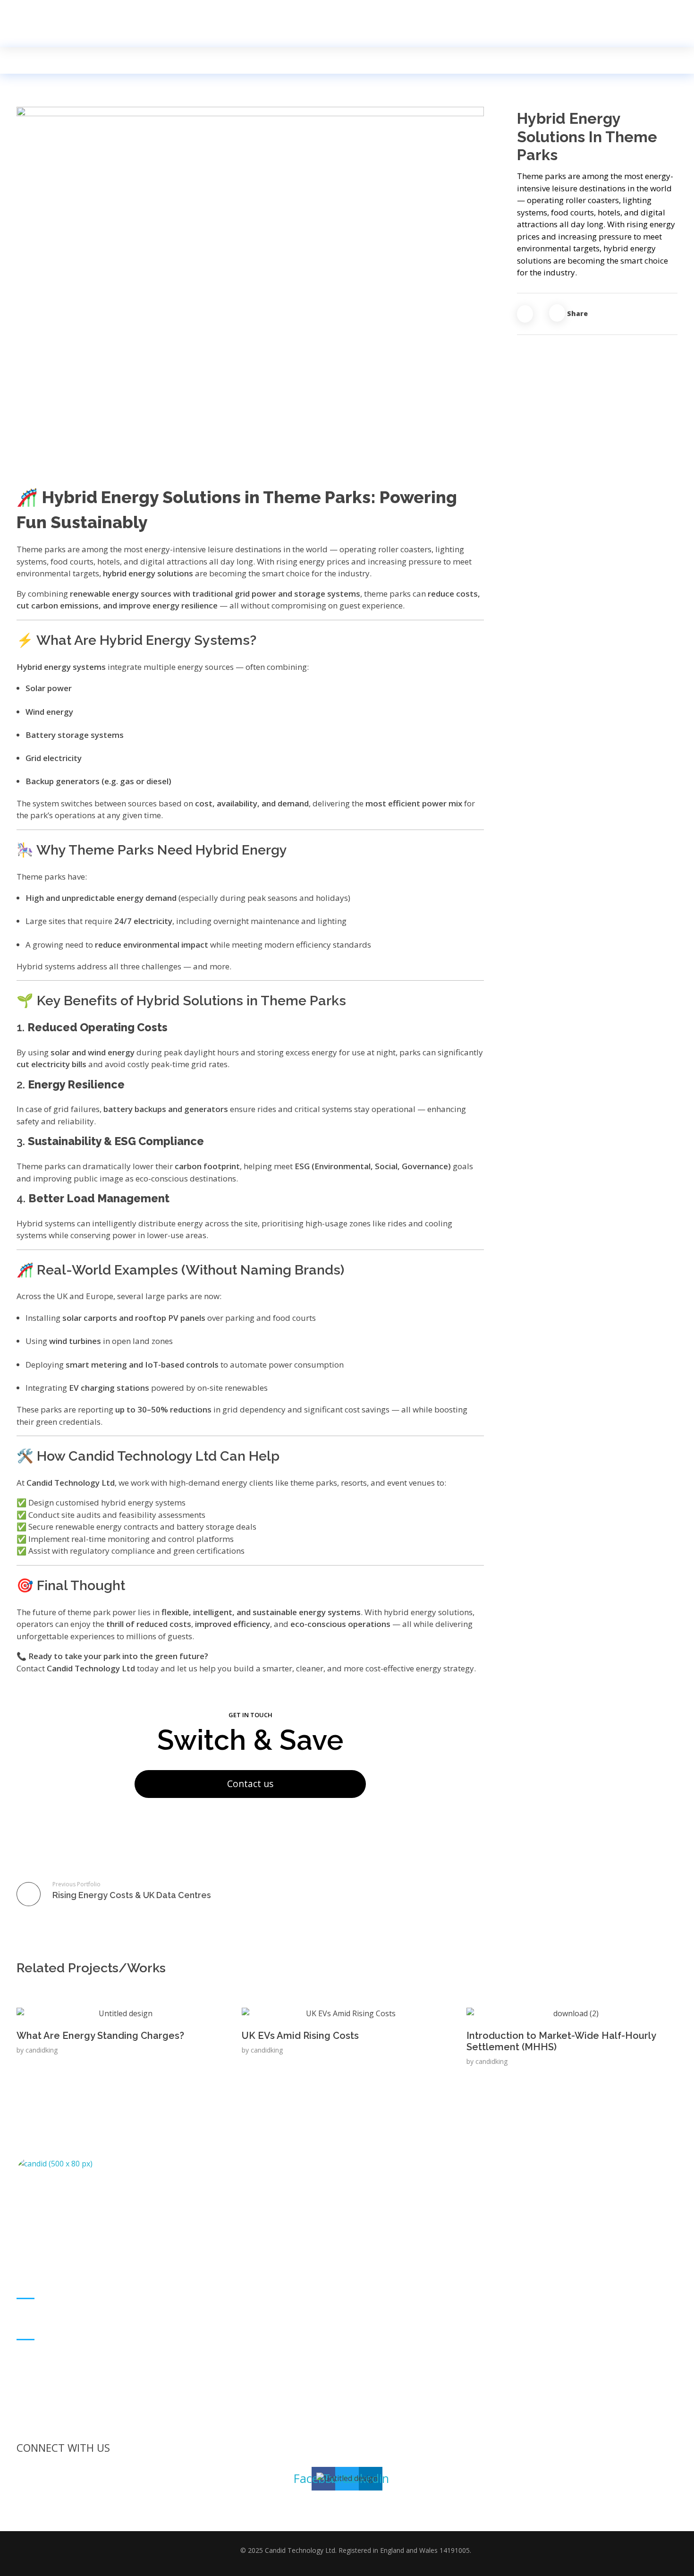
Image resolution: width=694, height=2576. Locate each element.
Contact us (250, 1784)
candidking (42, 2050)
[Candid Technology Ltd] (38, 11)
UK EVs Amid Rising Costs (300, 2036)
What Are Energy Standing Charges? (100, 2036)
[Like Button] (525, 314)
